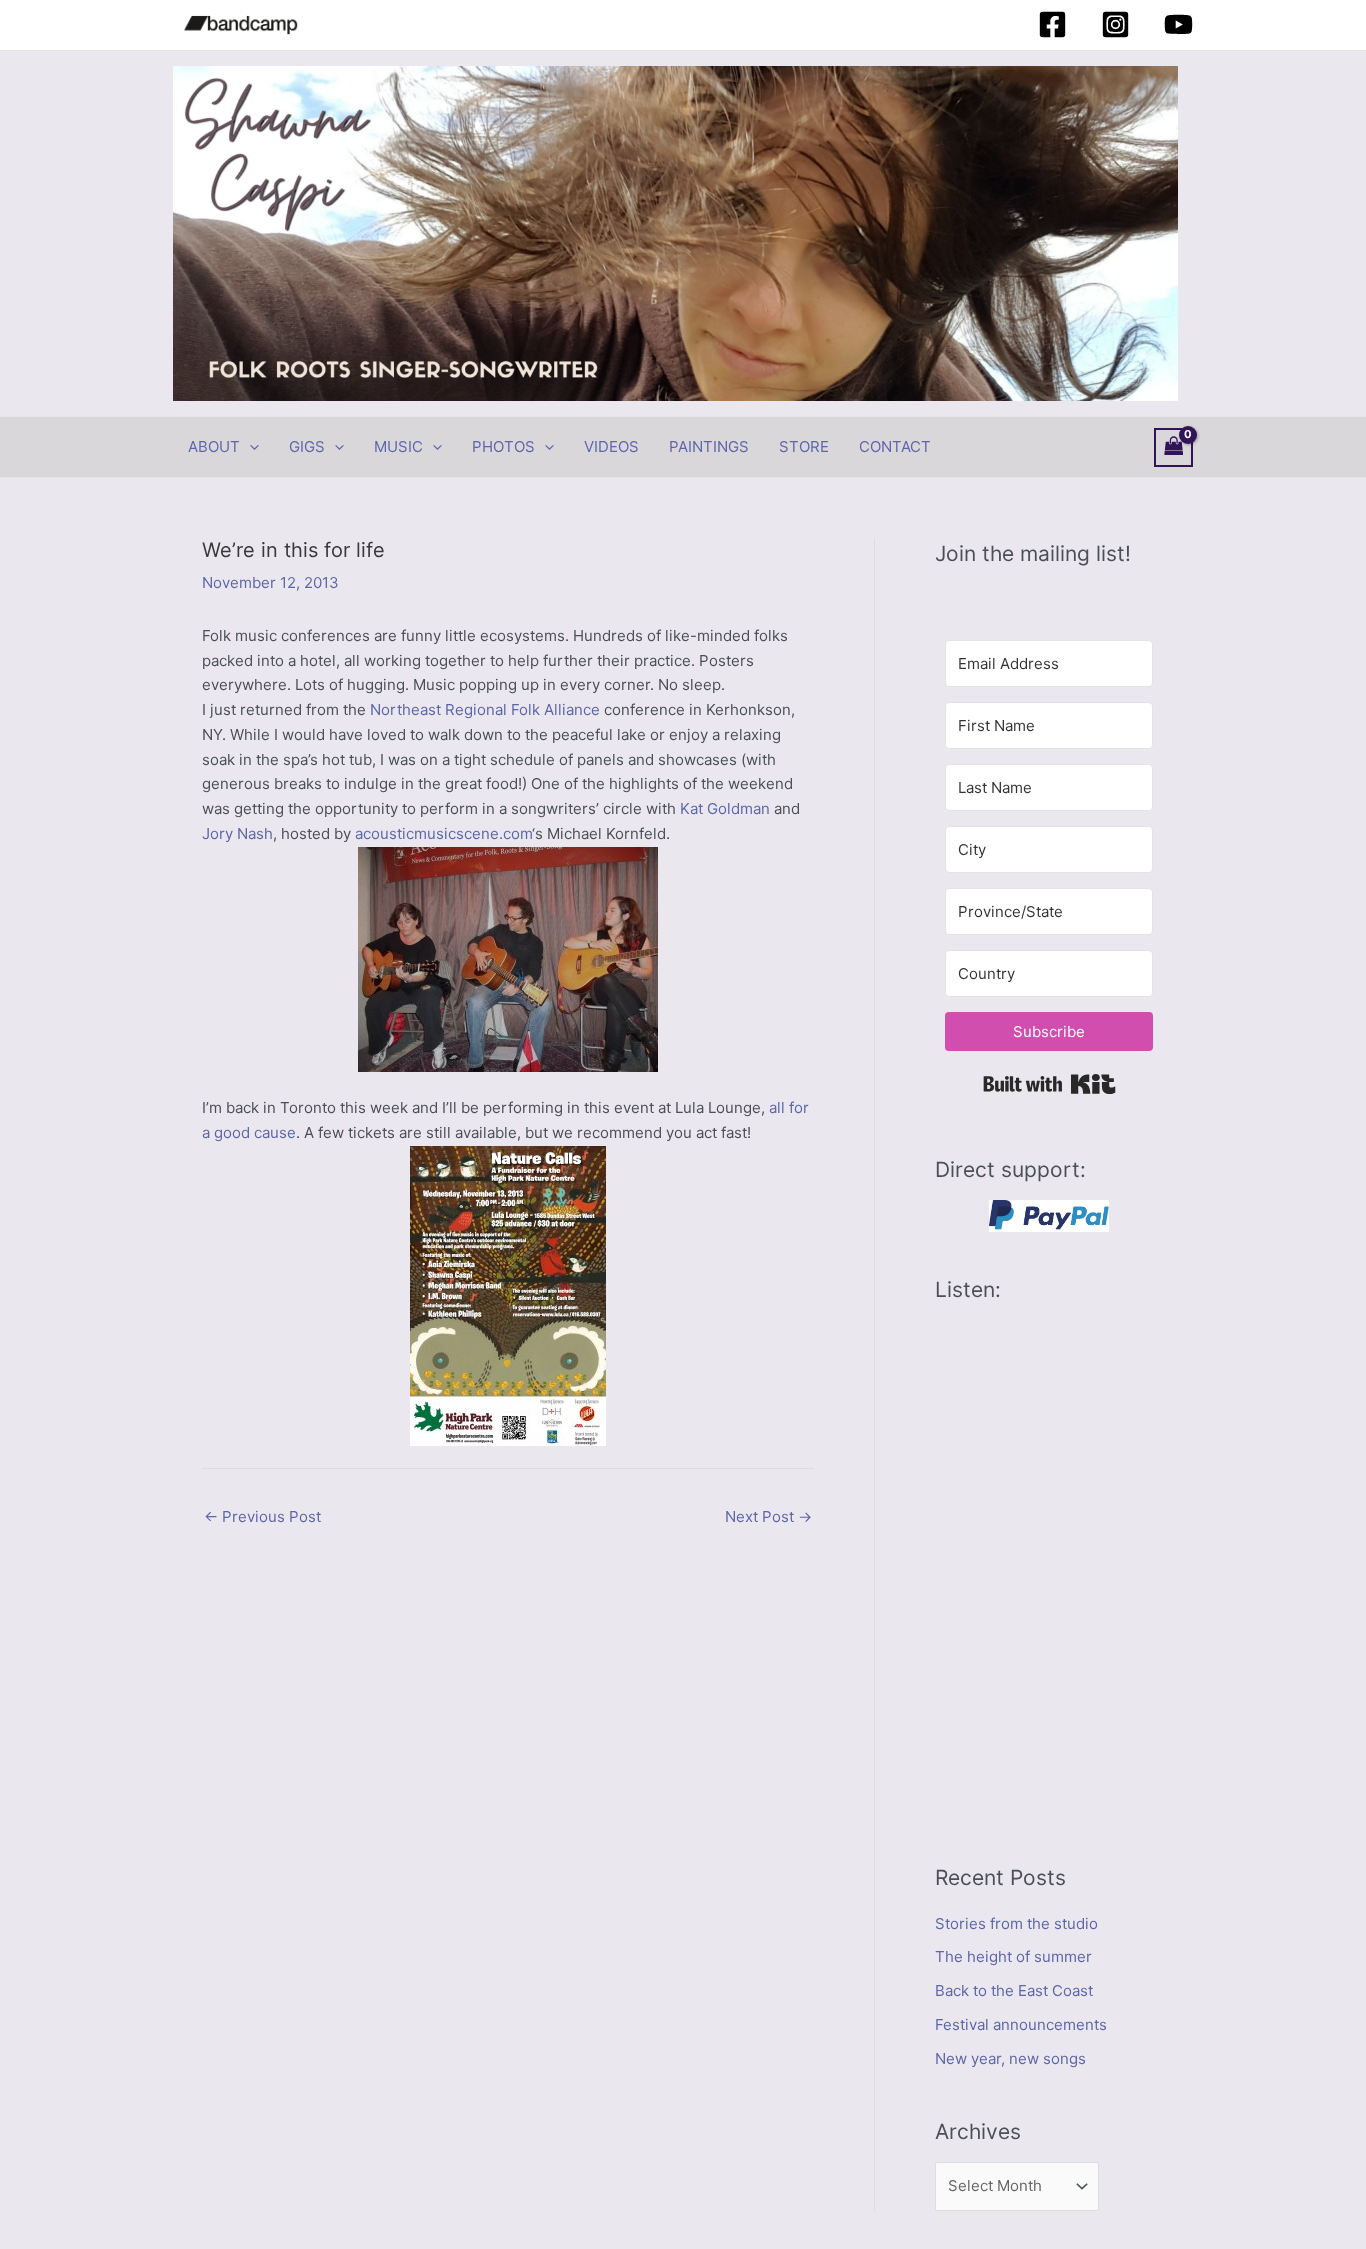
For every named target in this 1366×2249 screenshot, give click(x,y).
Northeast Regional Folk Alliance (485, 709)
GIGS (307, 446)
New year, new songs (1010, 2058)
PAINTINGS (709, 446)
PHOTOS (503, 446)
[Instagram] (1115, 24)
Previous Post (262, 1516)
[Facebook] (1052, 24)
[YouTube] (1178, 24)
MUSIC (398, 446)
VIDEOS (611, 446)
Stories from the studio (1016, 1923)
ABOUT (214, 446)
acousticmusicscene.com (443, 833)
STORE (804, 446)
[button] (249, 447)
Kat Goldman (725, 808)
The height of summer (1013, 1956)
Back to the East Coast (1014, 1990)
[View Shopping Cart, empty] (1174, 447)
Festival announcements (1021, 2024)
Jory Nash (237, 833)
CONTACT (895, 446)
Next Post (768, 1516)
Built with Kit (1049, 1084)
